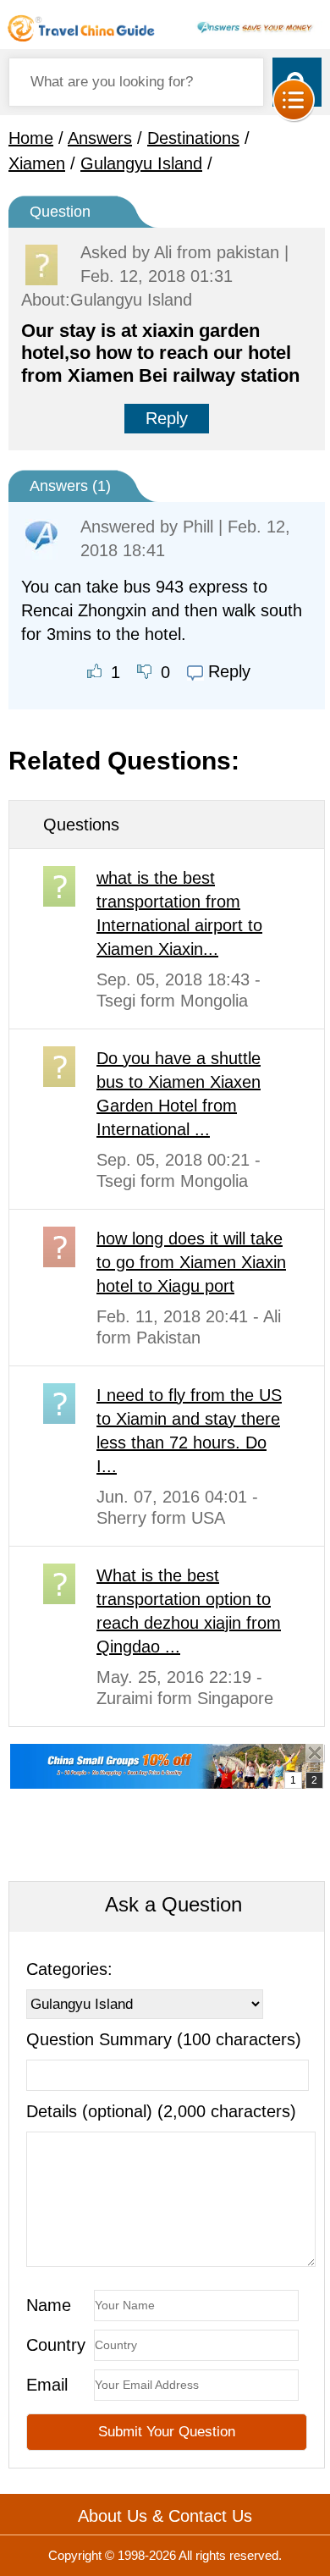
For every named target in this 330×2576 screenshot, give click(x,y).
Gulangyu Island (141, 163)
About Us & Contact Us (165, 2516)
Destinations (193, 138)
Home (31, 138)
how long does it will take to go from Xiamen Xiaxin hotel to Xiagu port (191, 1262)
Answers (100, 138)
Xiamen (37, 163)
